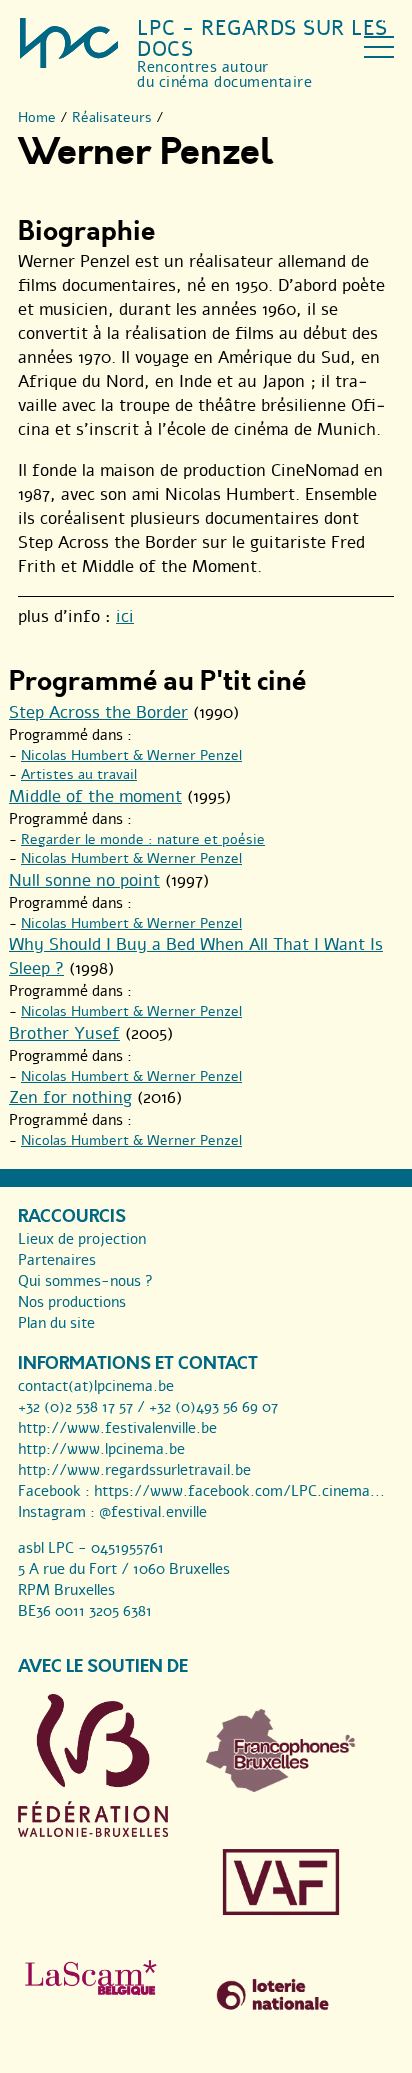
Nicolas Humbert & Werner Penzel (131, 755)
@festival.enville (153, 1512)
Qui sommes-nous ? (85, 1281)
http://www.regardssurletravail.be (134, 1470)
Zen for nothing (70, 1097)
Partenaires (57, 1260)
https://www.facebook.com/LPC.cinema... (239, 1491)
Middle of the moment (95, 796)
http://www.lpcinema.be (101, 1449)
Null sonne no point (84, 880)
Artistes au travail (79, 774)
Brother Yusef (64, 1033)
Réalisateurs (112, 117)
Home (37, 117)
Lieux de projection (82, 1239)
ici (125, 616)
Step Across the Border (98, 712)
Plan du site (56, 1323)
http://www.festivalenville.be (117, 1428)
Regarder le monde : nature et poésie (143, 839)
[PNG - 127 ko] (281, 1787)
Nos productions (72, 1302)
